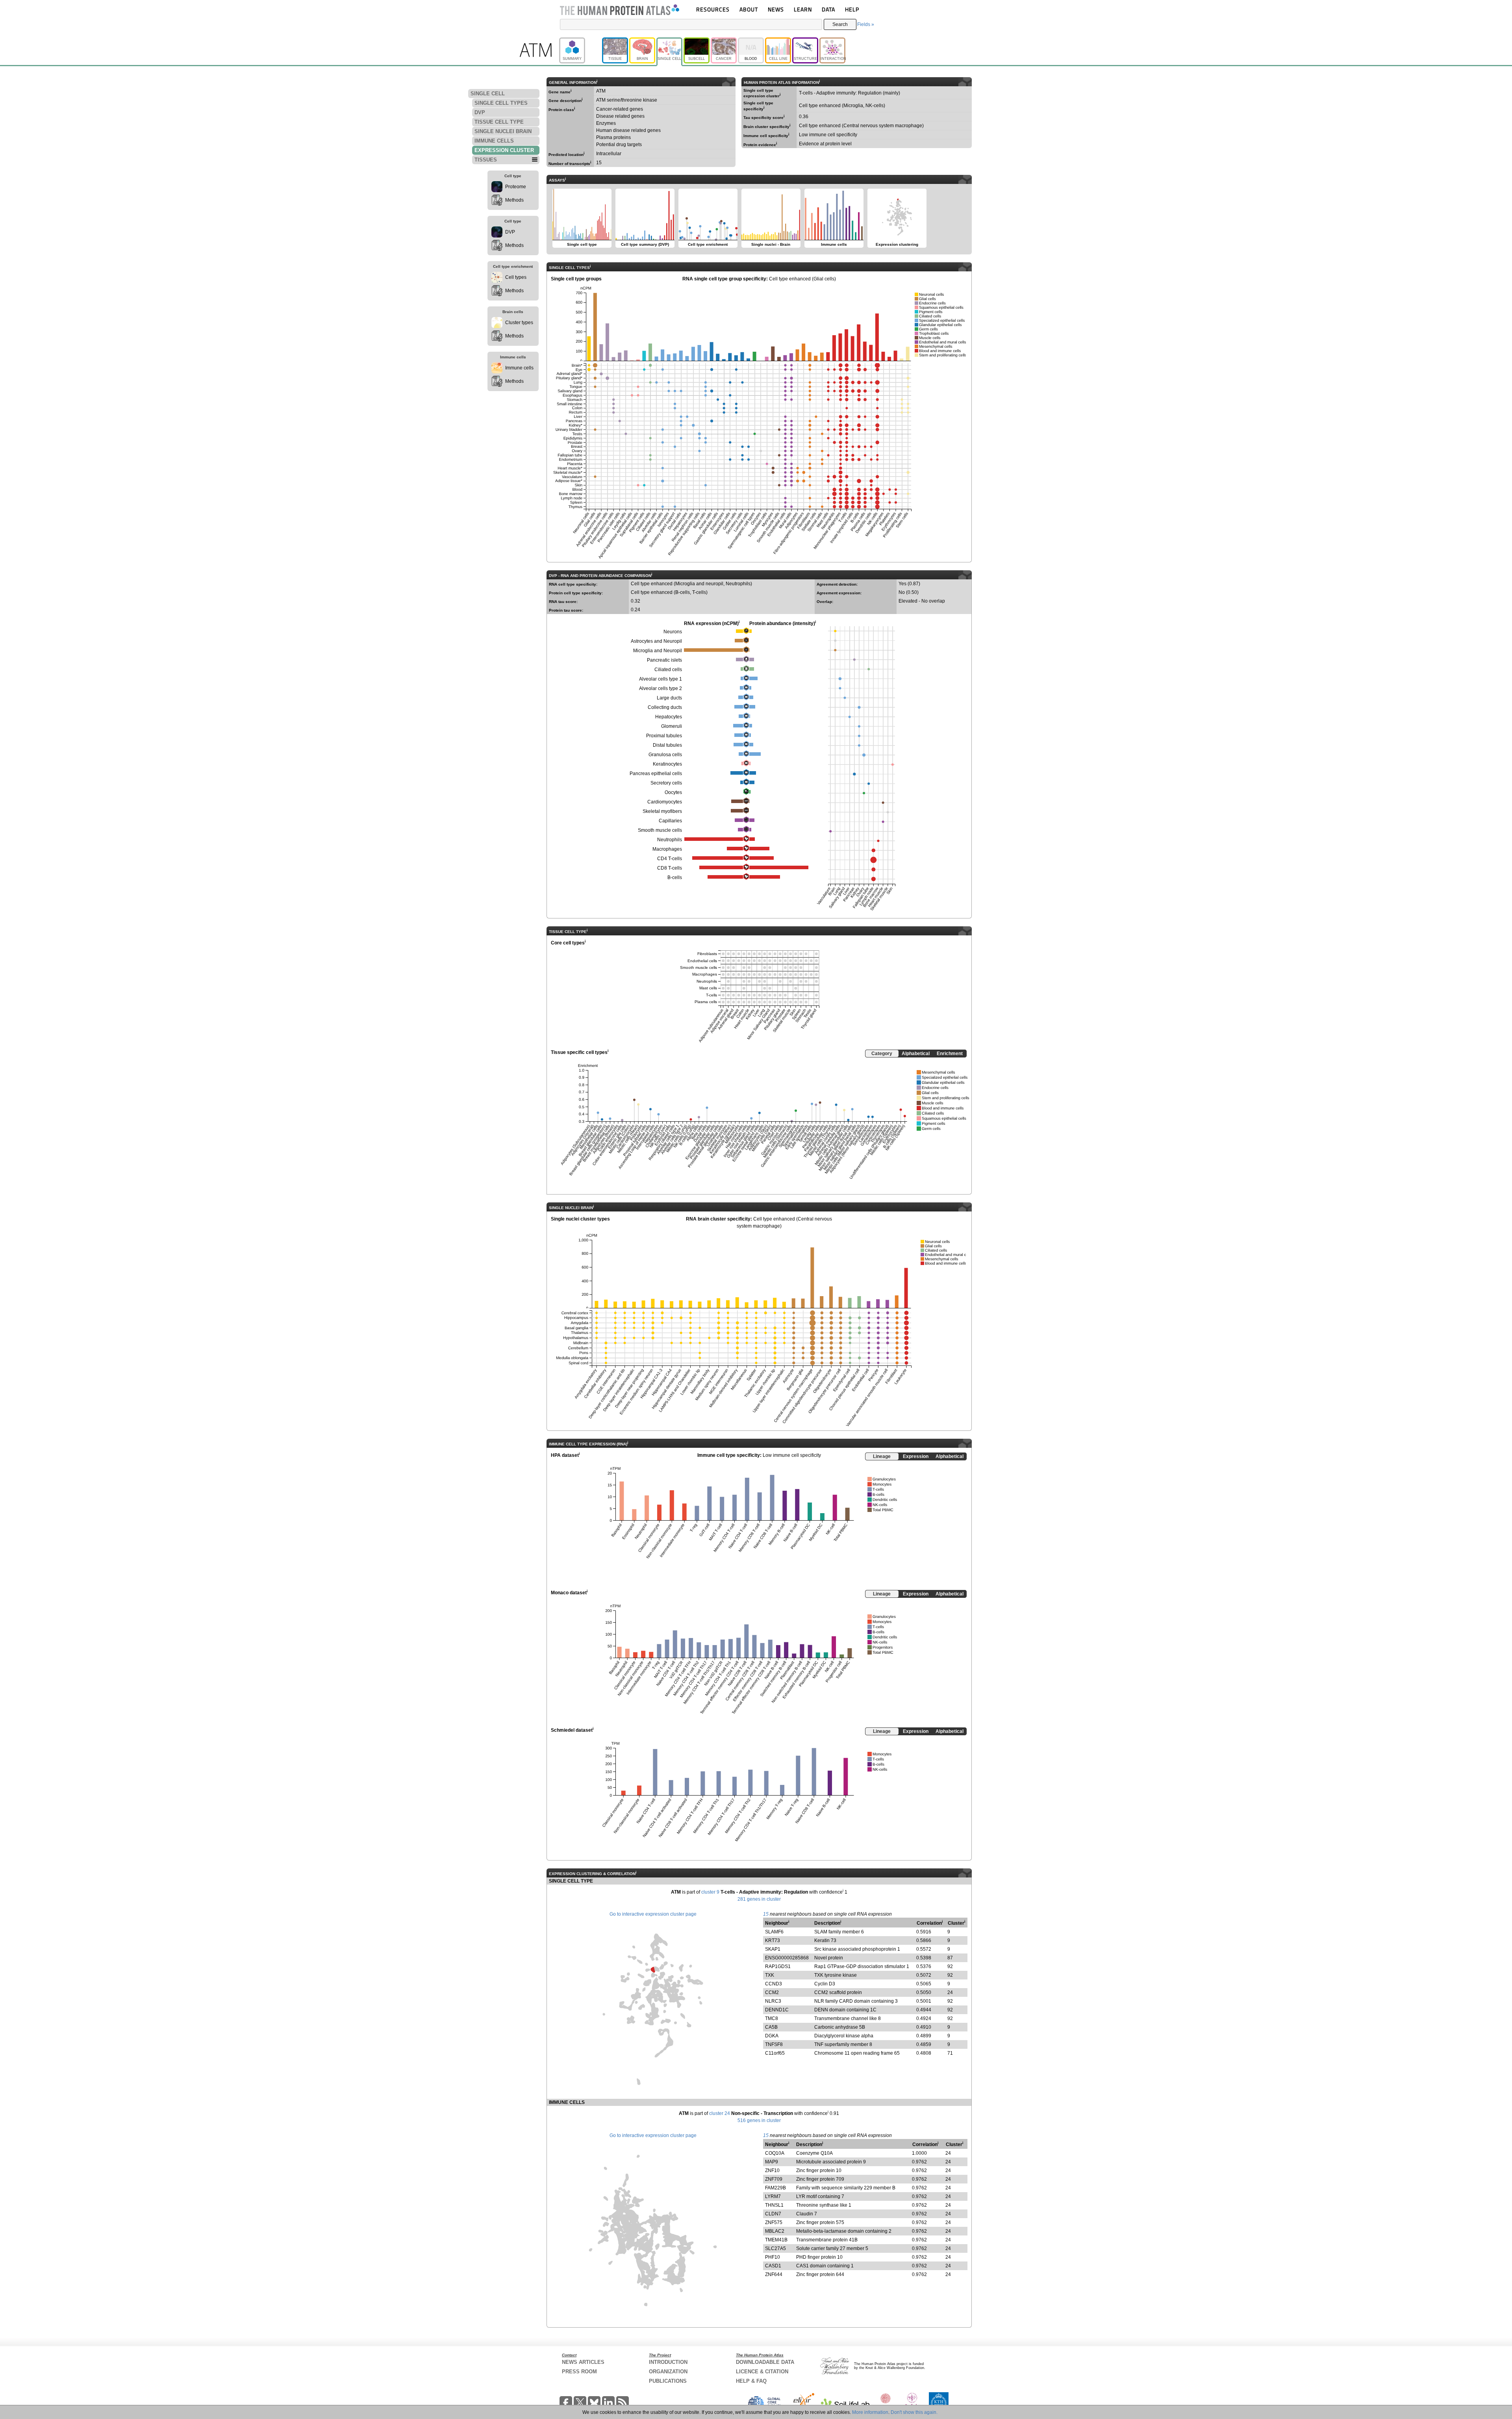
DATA (828, 9)
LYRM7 (773, 2196)
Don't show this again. (914, 2412)
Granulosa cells (665, 755)
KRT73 (773, 1940)
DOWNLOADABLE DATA (765, 2362)
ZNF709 (774, 2179)
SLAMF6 (774, 1932)
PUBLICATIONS (668, 2381)
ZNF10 (772, 2170)
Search (840, 24)
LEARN (803, 9)
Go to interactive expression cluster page (653, 1914)
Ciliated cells (668, 670)
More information (870, 2412)
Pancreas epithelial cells (656, 774)
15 (766, 1914)
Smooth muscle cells (660, 830)
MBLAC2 (775, 2231)
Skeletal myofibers (662, 811)
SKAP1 (773, 1949)
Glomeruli (672, 726)
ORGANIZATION (668, 2372)
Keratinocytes (667, 764)
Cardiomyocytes (665, 802)
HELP (852, 9)
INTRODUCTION (668, 2362)
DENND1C (777, 2010)
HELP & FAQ (751, 2381)
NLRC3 (773, 2001)
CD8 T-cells (670, 868)
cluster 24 (720, 2113)
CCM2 (772, 1992)
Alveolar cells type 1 (661, 679)
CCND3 (774, 1984)
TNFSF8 (774, 2044)
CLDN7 (773, 2214)
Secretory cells (666, 783)
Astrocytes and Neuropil (656, 641)
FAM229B (775, 2188)
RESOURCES (713, 9)
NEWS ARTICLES (583, 2362)
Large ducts (669, 698)
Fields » (866, 24)
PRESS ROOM (579, 2372)
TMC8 (772, 2018)
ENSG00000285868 (787, 1958)
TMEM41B (776, 2240)
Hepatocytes (669, 717)
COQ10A (775, 2153)
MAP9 (772, 2162)
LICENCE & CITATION (762, 2372)
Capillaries (670, 821)
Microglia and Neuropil (658, 651)
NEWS (776, 9)
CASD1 (773, 2266)
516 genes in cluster (759, 2120)
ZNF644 (774, 2274)
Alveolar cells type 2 (661, 688)
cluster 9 (710, 1892)
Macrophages (667, 849)
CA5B (771, 2027)
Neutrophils (670, 840)
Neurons (673, 632)
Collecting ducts (665, 707)
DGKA (772, 2036)
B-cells (675, 877)
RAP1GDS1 (778, 1966)
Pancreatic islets (664, 660)
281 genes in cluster (759, 1899)
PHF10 (773, 2257)
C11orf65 (775, 2053)
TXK (770, 1975)
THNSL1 (774, 2205)
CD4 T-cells (670, 859)
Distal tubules (667, 745)
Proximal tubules (664, 736)
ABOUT (749, 9)
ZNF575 (774, 2222)
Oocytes (673, 792)
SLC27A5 (775, 2248)
